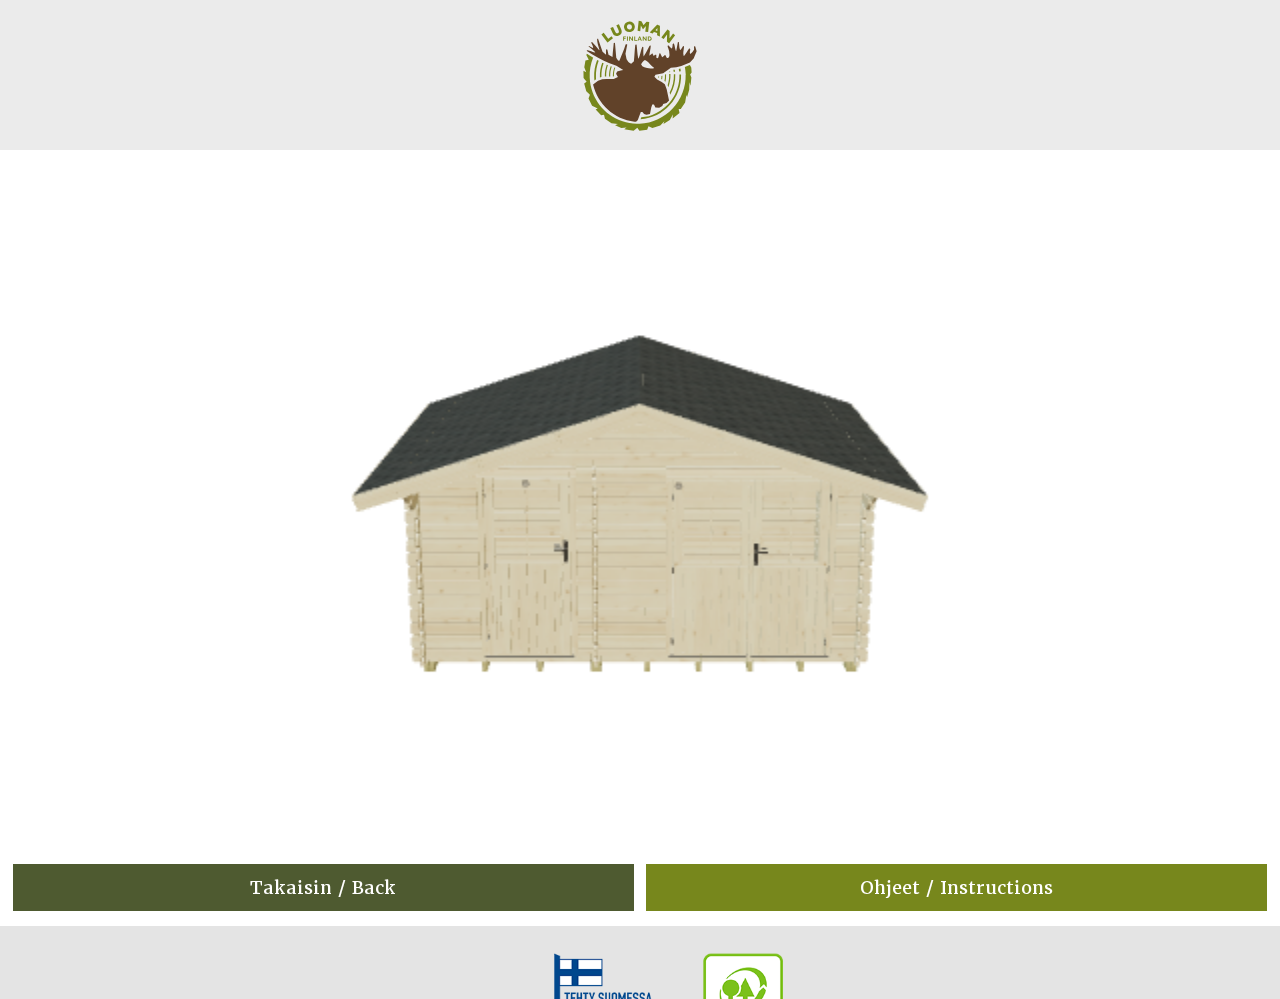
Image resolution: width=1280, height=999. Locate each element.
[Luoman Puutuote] (640, 143)
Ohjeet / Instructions (956, 887)
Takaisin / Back (323, 887)
